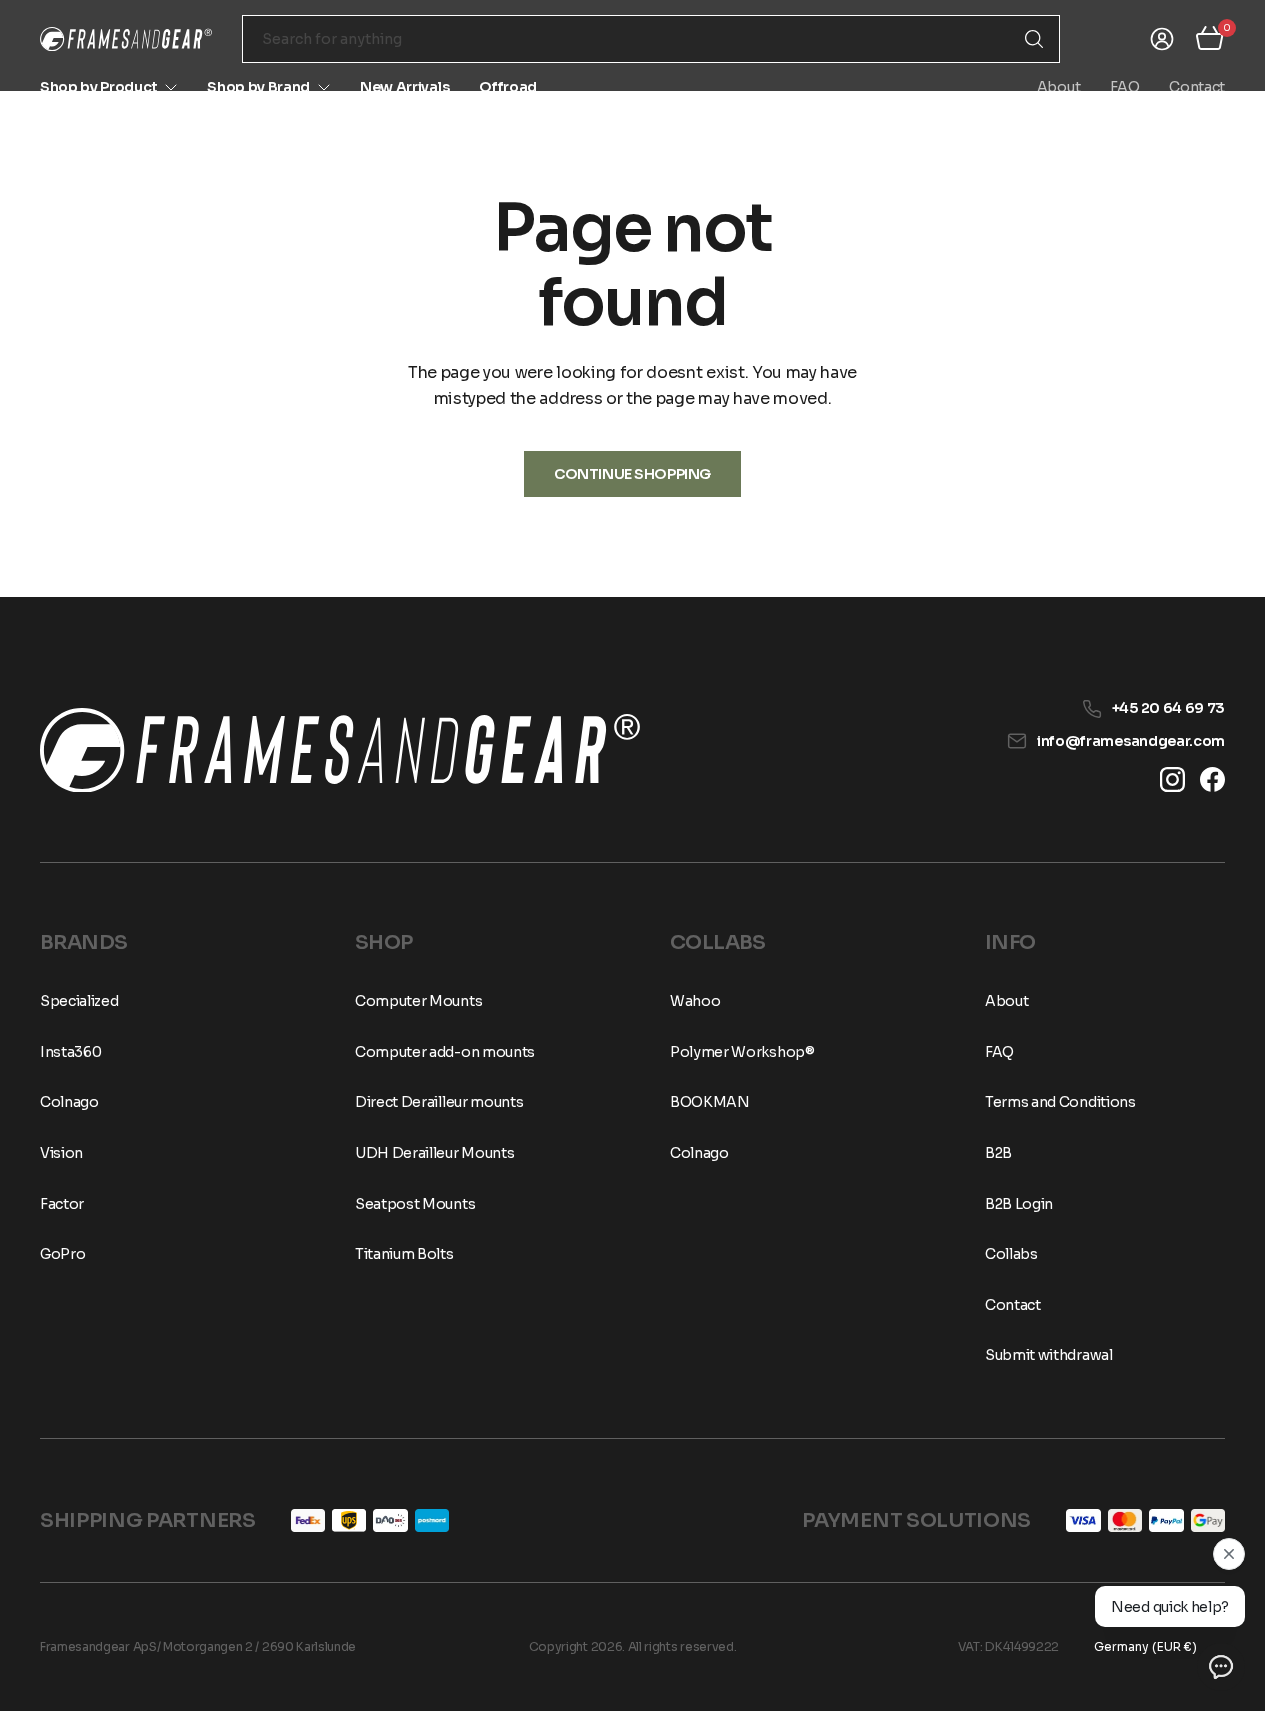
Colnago (69, 1102)
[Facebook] (1212, 779)
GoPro (62, 1254)
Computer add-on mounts (445, 1052)
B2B (998, 1153)
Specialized (79, 1001)
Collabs (1011, 1254)
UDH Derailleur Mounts (434, 1153)
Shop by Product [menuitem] (98, 87)
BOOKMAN (710, 1102)
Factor (62, 1204)
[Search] (1034, 39)
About (1058, 87)
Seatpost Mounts (415, 1204)
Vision (61, 1153)
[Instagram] (1172, 779)
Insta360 (70, 1052)
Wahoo (695, 1001)
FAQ (1124, 87)
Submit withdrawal (1049, 1355)
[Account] (1162, 39)
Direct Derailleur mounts (439, 1102)
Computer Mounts (418, 1001)
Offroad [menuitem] (508, 87)
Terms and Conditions (1060, 1102)
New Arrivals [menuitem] (404, 87)
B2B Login (1019, 1204)
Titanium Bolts (404, 1254)
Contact (1197, 87)
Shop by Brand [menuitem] (258, 87)
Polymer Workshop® (742, 1052)
